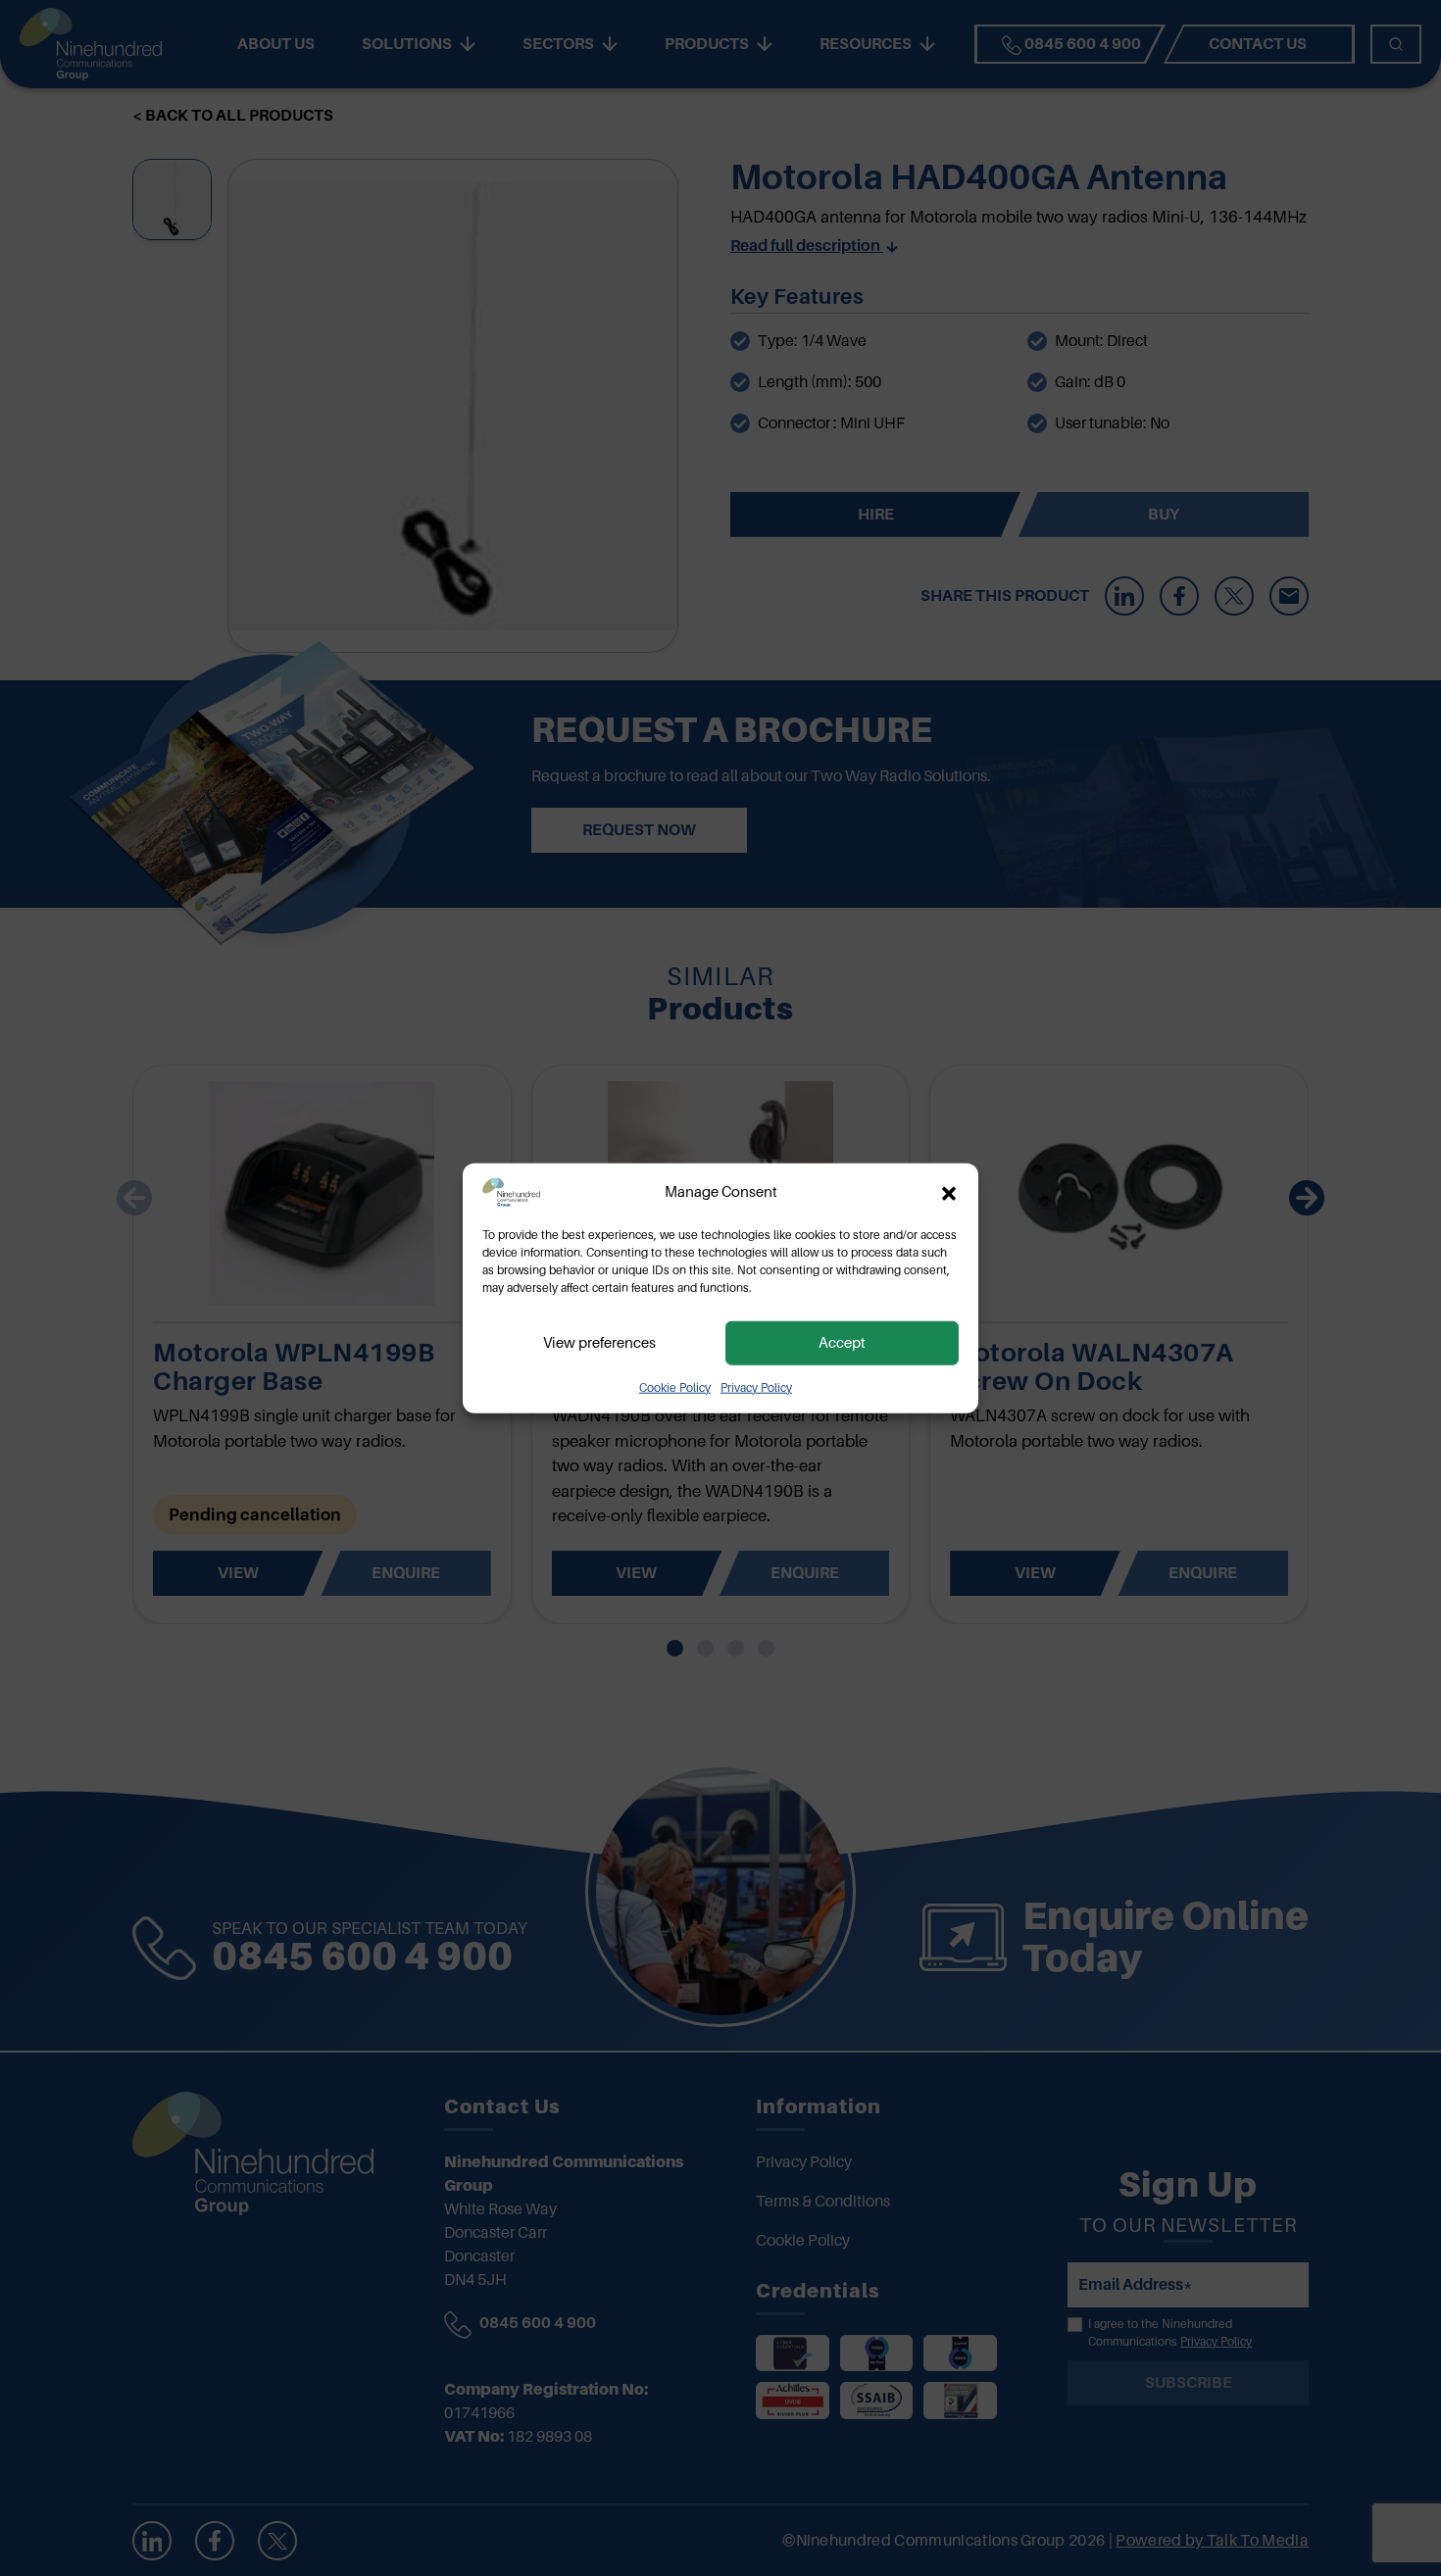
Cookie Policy (675, 1387)
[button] (949, 1192)
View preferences (599, 1343)
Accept (842, 1343)
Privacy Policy (756, 1387)
